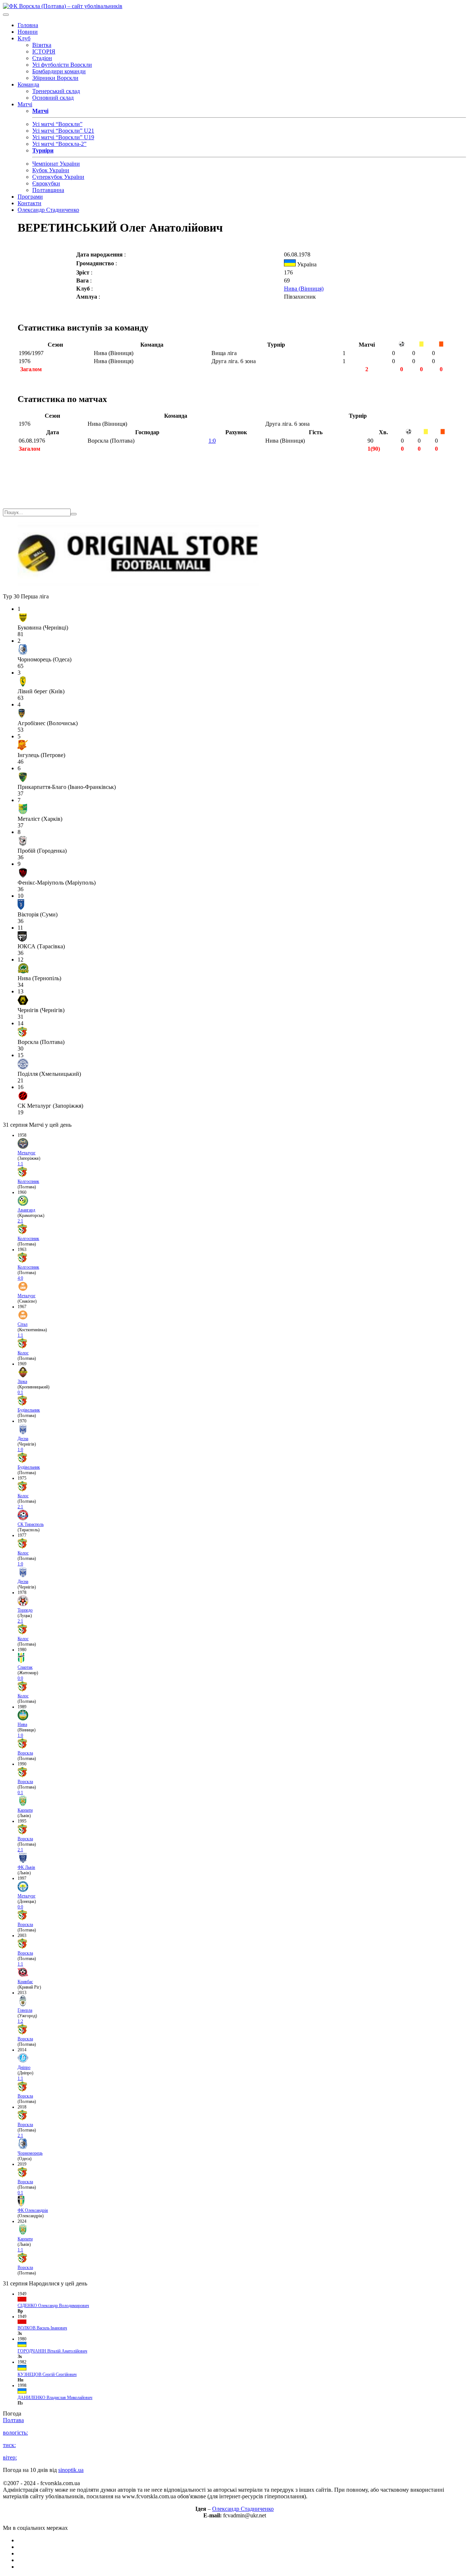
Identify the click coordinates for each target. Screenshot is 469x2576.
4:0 (20, 1278)
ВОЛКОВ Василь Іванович (42, 2328)
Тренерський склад (56, 91)
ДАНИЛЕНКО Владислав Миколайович (55, 2398)
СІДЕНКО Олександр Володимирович (53, 2306)
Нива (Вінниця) (304, 289)
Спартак (25, 1667)
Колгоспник (28, 1181)
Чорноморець (30, 2153)
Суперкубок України (58, 177)
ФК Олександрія (33, 2210)
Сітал (23, 1324)
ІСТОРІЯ (44, 51)
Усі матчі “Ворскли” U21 (63, 131)
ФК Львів (26, 1867)
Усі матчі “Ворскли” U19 (63, 137)
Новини (28, 32)
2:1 (20, 1221)
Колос (23, 1353)
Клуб (24, 38)
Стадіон (42, 58)
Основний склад (53, 98)
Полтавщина (48, 190)
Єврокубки (46, 183)
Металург (27, 1153)
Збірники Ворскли (55, 78)
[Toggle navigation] (6, 15)
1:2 (20, 2021)
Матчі (25, 104)
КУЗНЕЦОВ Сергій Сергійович (47, 2374)
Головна (28, 25)
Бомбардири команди (59, 71)
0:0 (20, 1678)
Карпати (25, 1810)
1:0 (212, 441)
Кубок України (51, 170)
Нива (22, 1724)
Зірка (22, 1381)
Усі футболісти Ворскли (62, 65)
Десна (23, 1439)
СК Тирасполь (31, 1524)
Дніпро (24, 2067)
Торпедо (25, 1610)
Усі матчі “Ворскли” (57, 124)
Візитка (42, 45)
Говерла (25, 2010)
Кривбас (25, 1982)
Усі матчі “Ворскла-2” (59, 144)
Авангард (26, 1210)
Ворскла (25, 1753)
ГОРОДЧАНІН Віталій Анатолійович (52, 2351)
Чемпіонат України (56, 164)
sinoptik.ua (71, 2470)
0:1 (20, 1392)
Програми (30, 197)
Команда (28, 84)
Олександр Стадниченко (48, 210)
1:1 (20, 1164)
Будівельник (29, 1410)
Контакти (29, 203)
